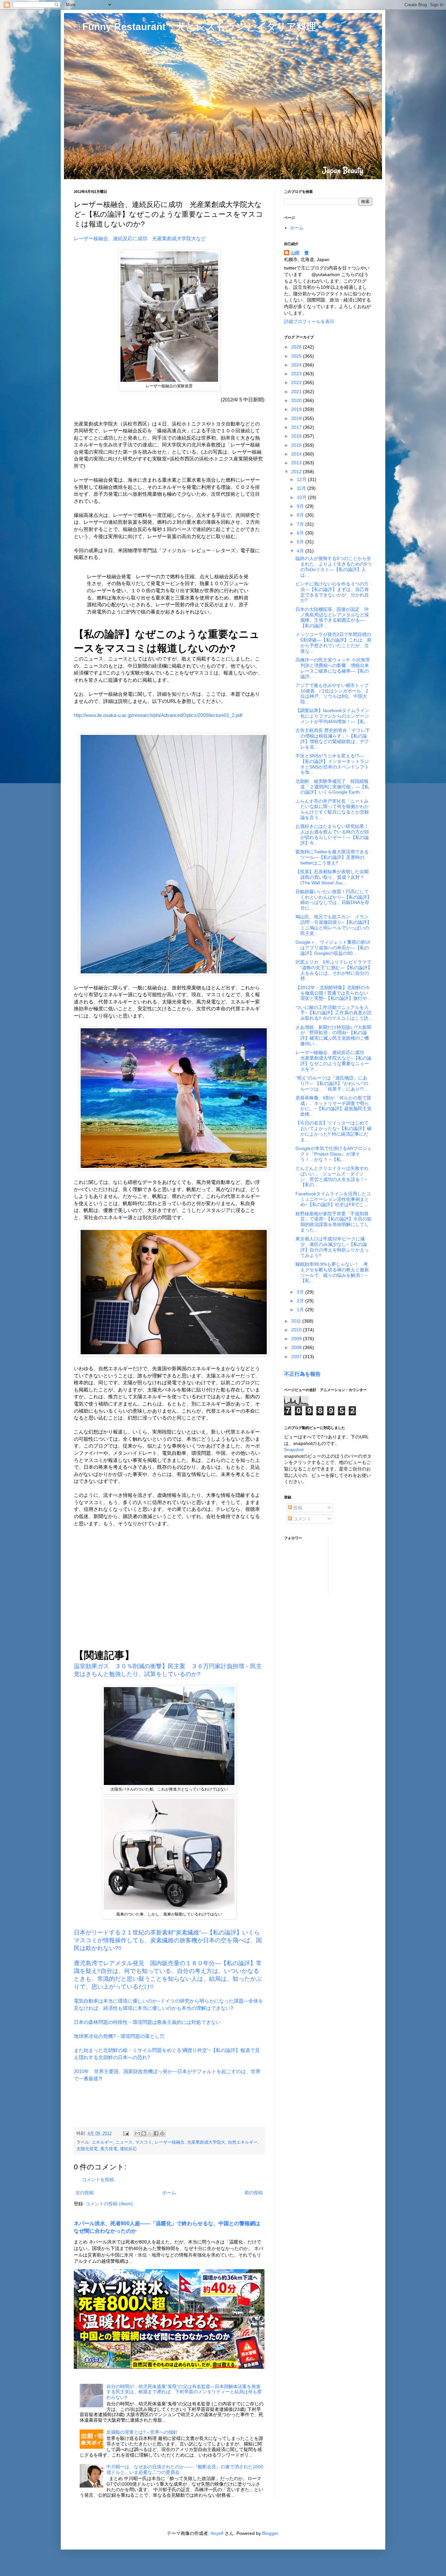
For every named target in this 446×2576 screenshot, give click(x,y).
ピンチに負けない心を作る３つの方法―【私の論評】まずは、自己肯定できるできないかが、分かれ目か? (332, 592)
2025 (297, 356)
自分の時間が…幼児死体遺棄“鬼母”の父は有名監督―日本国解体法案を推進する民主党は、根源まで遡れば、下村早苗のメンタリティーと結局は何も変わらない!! (184, 2392)
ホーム (169, 2193)
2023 (297, 374)
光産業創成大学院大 (206, 2142)
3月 (301, 1292)
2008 (297, 1347)
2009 (297, 1339)
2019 (297, 409)
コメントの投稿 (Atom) (109, 2204)
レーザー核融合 (170, 2142)
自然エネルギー (243, 2142)
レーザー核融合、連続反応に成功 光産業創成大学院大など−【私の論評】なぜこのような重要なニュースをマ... (334, 1061)
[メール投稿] (126, 2134)
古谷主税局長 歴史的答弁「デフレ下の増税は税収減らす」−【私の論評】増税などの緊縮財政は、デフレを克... (333, 738)
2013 (297, 463)
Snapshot (294, 1450)
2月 (301, 1301)
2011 (297, 1321)
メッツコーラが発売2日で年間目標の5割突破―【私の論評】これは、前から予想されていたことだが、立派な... (334, 643)
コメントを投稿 (98, 2180)
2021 (297, 392)
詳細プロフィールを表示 (309, 321)
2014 (297, 454)
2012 (297, 472)
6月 (301, 533)
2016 (297, 436)
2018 (297, 418)
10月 (302, 497)
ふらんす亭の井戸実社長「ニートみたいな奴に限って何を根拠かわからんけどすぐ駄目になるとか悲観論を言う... (332, 809)
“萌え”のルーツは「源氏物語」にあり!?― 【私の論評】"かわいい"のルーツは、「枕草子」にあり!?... (332, 1083)
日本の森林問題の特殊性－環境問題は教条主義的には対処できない (147, 2022)
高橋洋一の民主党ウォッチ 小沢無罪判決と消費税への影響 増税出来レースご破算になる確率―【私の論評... (333, 668)
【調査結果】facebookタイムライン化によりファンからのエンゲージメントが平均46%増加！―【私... (332, 716)
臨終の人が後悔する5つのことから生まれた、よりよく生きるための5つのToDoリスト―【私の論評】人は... (334, 566)
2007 (297, 1357)
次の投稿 (85, 2193)
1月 (301, 1310)
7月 (301, 524)
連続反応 (128, 2149)
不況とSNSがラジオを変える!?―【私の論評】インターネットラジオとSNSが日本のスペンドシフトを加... (332, 764)
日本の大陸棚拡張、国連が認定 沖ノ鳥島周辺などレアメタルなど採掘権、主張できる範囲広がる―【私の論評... (332, 617)
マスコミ (144, 2142)
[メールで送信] (137, 2134)
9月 (301, 506)
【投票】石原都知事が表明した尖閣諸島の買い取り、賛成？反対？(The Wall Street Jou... (332, 877)
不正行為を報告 (302, 1374)
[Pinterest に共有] (162, 2134)
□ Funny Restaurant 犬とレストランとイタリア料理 (195, 27)
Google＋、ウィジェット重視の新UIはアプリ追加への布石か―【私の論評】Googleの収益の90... (333, 948)
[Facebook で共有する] (156, 2134)
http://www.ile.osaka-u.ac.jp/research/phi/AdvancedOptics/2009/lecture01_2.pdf (158, 715)
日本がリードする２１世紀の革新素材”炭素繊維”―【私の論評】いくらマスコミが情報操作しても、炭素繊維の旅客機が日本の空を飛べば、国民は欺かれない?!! (168, 1940)
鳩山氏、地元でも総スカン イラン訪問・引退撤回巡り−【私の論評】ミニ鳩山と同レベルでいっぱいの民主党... (334, 925)
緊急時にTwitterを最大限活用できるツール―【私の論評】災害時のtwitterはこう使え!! (332, 857)
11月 (302, 488)
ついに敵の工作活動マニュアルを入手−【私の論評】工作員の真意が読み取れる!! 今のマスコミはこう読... (334, 1013)
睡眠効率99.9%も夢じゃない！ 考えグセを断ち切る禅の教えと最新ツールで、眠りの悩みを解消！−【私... (332, 1272)
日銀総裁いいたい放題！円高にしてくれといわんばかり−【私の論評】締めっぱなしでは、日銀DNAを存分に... (334, 900)
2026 (297, 347)
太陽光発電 (87, 2149)
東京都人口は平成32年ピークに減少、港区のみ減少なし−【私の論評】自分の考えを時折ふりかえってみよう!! (332, 1247)
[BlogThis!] (144, 2134)
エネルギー (102, 2142)
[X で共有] (150, 2134)
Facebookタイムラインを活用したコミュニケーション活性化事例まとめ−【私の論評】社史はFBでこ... (333, 1199)
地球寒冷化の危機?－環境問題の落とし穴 (119, 2036)
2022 (297, 382)
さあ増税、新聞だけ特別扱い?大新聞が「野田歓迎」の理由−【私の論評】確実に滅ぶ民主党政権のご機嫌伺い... (333, 1035)
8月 (301, 515)
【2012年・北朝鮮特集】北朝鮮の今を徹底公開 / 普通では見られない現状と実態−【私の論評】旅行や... (333, 993)
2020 (297, 400)
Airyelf (217, 2533)
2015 (297, 445)
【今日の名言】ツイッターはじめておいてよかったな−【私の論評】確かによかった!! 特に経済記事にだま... (334, 1131)
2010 (297, 1330)
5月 (301, 542)
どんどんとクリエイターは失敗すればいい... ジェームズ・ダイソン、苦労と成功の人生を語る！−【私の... (332, 1176)
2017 (297, 427)
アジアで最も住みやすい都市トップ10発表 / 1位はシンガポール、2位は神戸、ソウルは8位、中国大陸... (332, 693)
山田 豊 (300, 253)
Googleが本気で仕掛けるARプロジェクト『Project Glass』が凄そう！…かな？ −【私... (334, 1154)
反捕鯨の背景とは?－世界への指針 (142, 2432)
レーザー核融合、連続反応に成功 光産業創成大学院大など (140, 238)
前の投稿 (254, 2193)
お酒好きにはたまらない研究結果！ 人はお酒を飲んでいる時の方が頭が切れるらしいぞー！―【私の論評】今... (334, 834)
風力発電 (109, 2149)
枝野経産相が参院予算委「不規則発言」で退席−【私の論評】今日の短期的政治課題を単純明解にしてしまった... (334, 1222)
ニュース (124, 2142)
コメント (302, 1519)
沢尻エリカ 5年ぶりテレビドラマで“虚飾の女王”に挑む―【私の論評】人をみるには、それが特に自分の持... (334, 970)
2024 (297, 365)
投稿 (297, 1508)
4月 (301, 551)
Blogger (270, 2533)
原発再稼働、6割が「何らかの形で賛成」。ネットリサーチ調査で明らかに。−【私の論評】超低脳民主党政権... (334, 1106)
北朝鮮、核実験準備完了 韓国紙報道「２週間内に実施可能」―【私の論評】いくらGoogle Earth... (332, 787)
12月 (302, 479)
